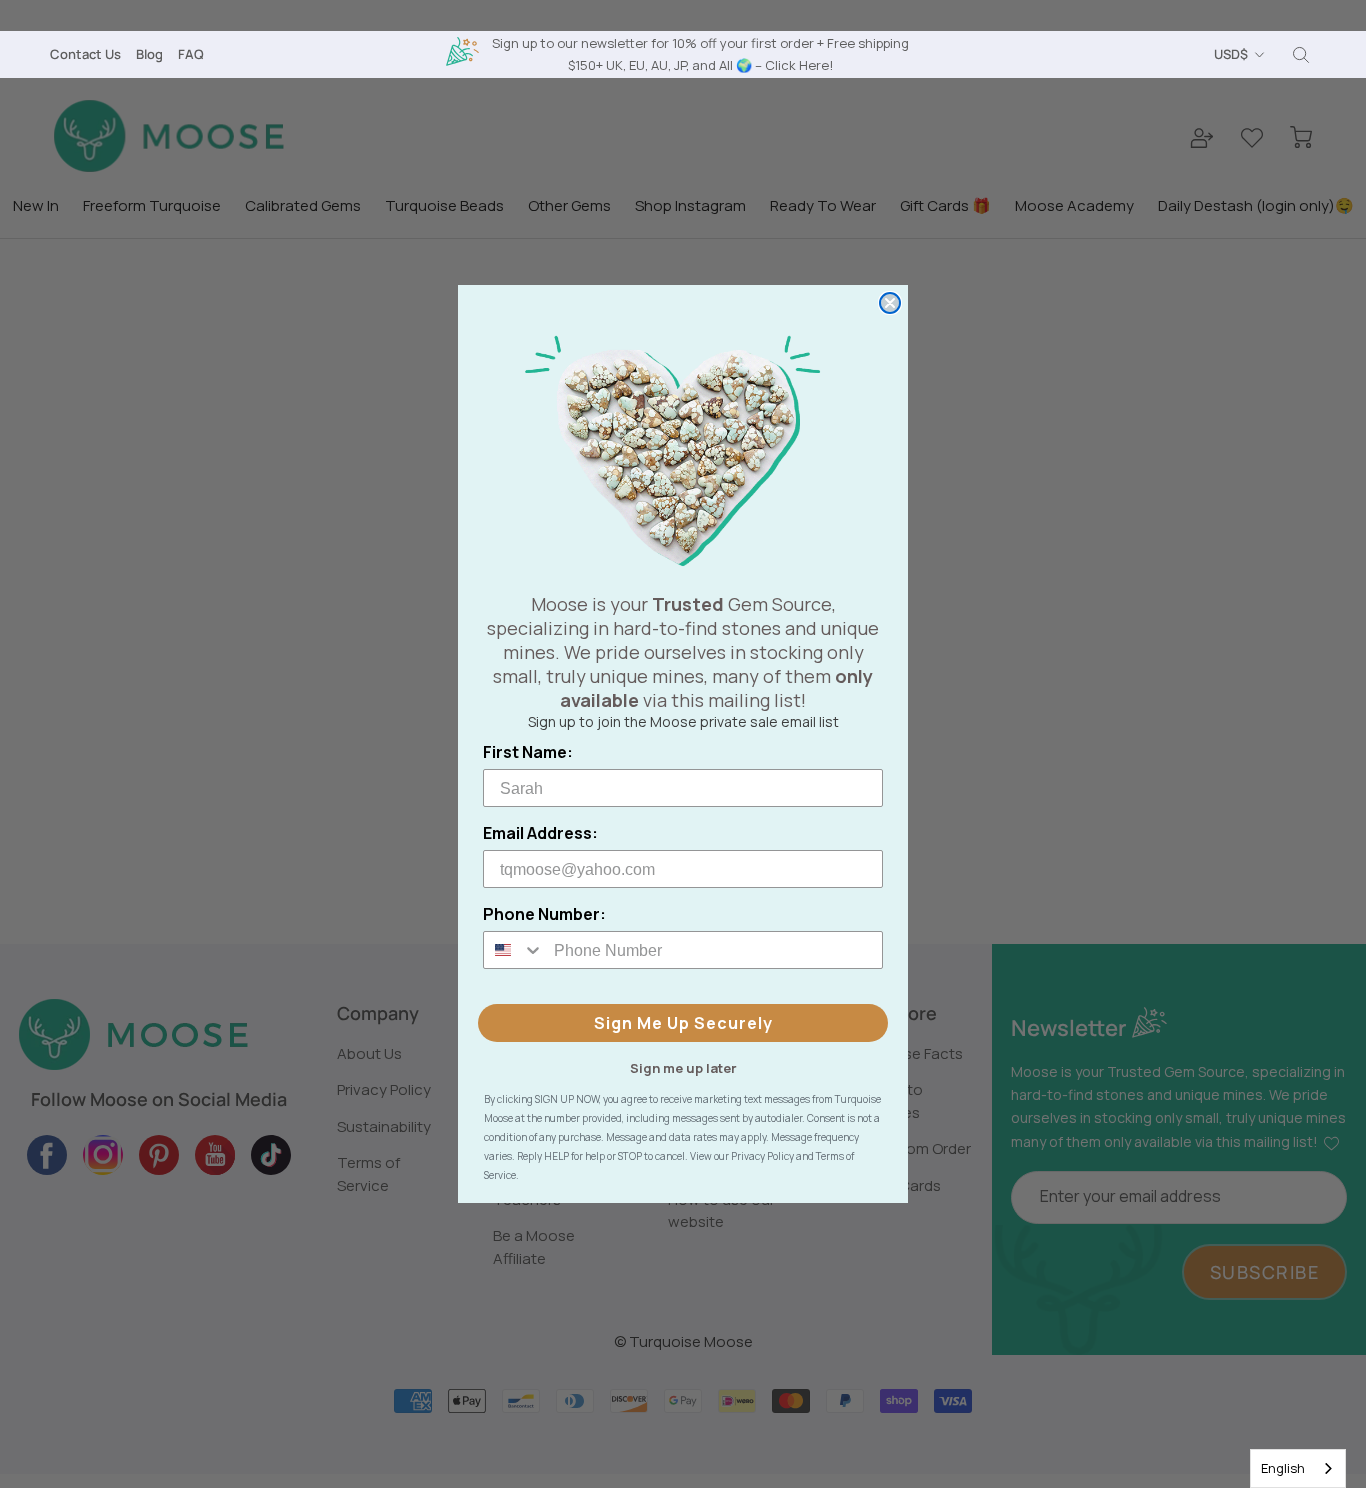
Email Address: (540, 833)
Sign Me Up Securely (683, 1023)
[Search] (1301, 55)
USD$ (1231, 54)
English (1283, 1468)
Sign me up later (683, 1067)
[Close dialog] (890, 303)
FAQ (191, 54)
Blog (149, 54)
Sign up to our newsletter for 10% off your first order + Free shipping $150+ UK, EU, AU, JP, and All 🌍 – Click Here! (700, 53)
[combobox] (1298, 1468)
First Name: (528, 752)
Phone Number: (544, 914)
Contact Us (85, 54)
